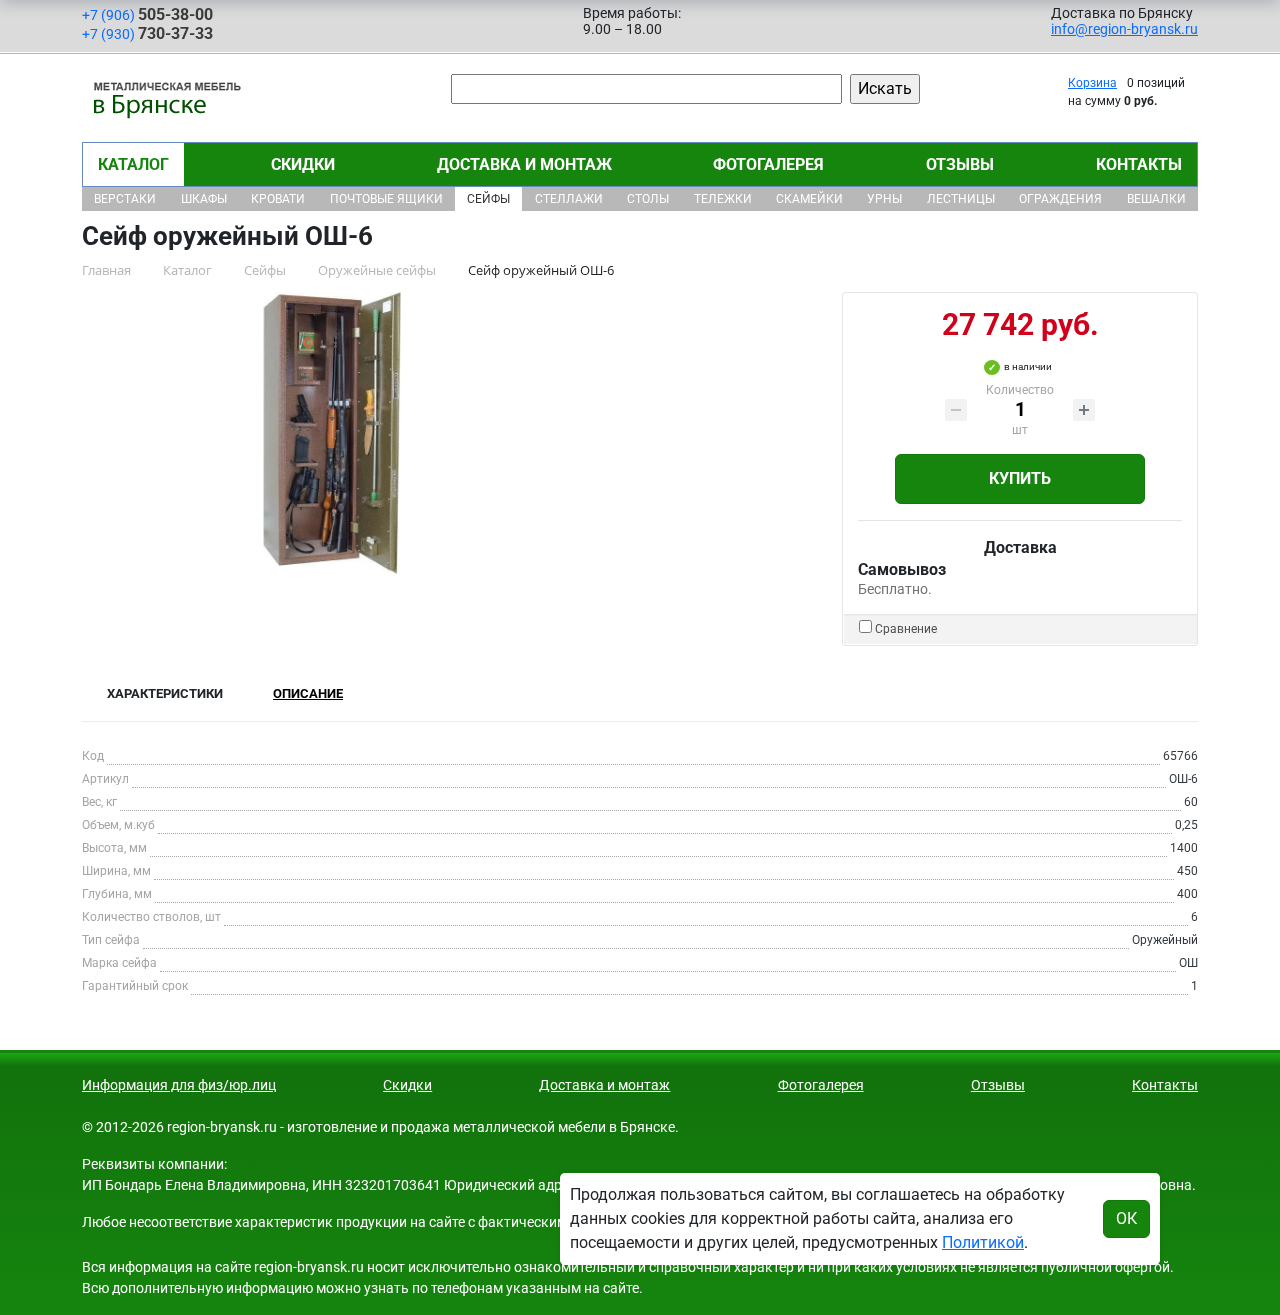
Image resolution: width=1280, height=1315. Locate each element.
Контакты (1139, 164)
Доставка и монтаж (524, 164)
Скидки (303, 164)
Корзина (1092, 83)
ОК (1126, 1218)
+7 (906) (147, 14)
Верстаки (125, 199)
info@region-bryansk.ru (1124, 29)
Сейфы (488, 199)
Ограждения (1060, 199)
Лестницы (961, 199)
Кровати (278, 199)
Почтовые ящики (386, 199)
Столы (648, 199)
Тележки (723, 199)
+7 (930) (147, 33)
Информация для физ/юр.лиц (179, 1085)
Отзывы (960, 164)
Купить (1020, 478)
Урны (884, 199)
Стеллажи (569, 199)
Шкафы (204, 199)
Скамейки (809, 199)
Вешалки (1156, 199)
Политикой (983, 1242)
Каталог (133, 164)
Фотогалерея (768, 164)
